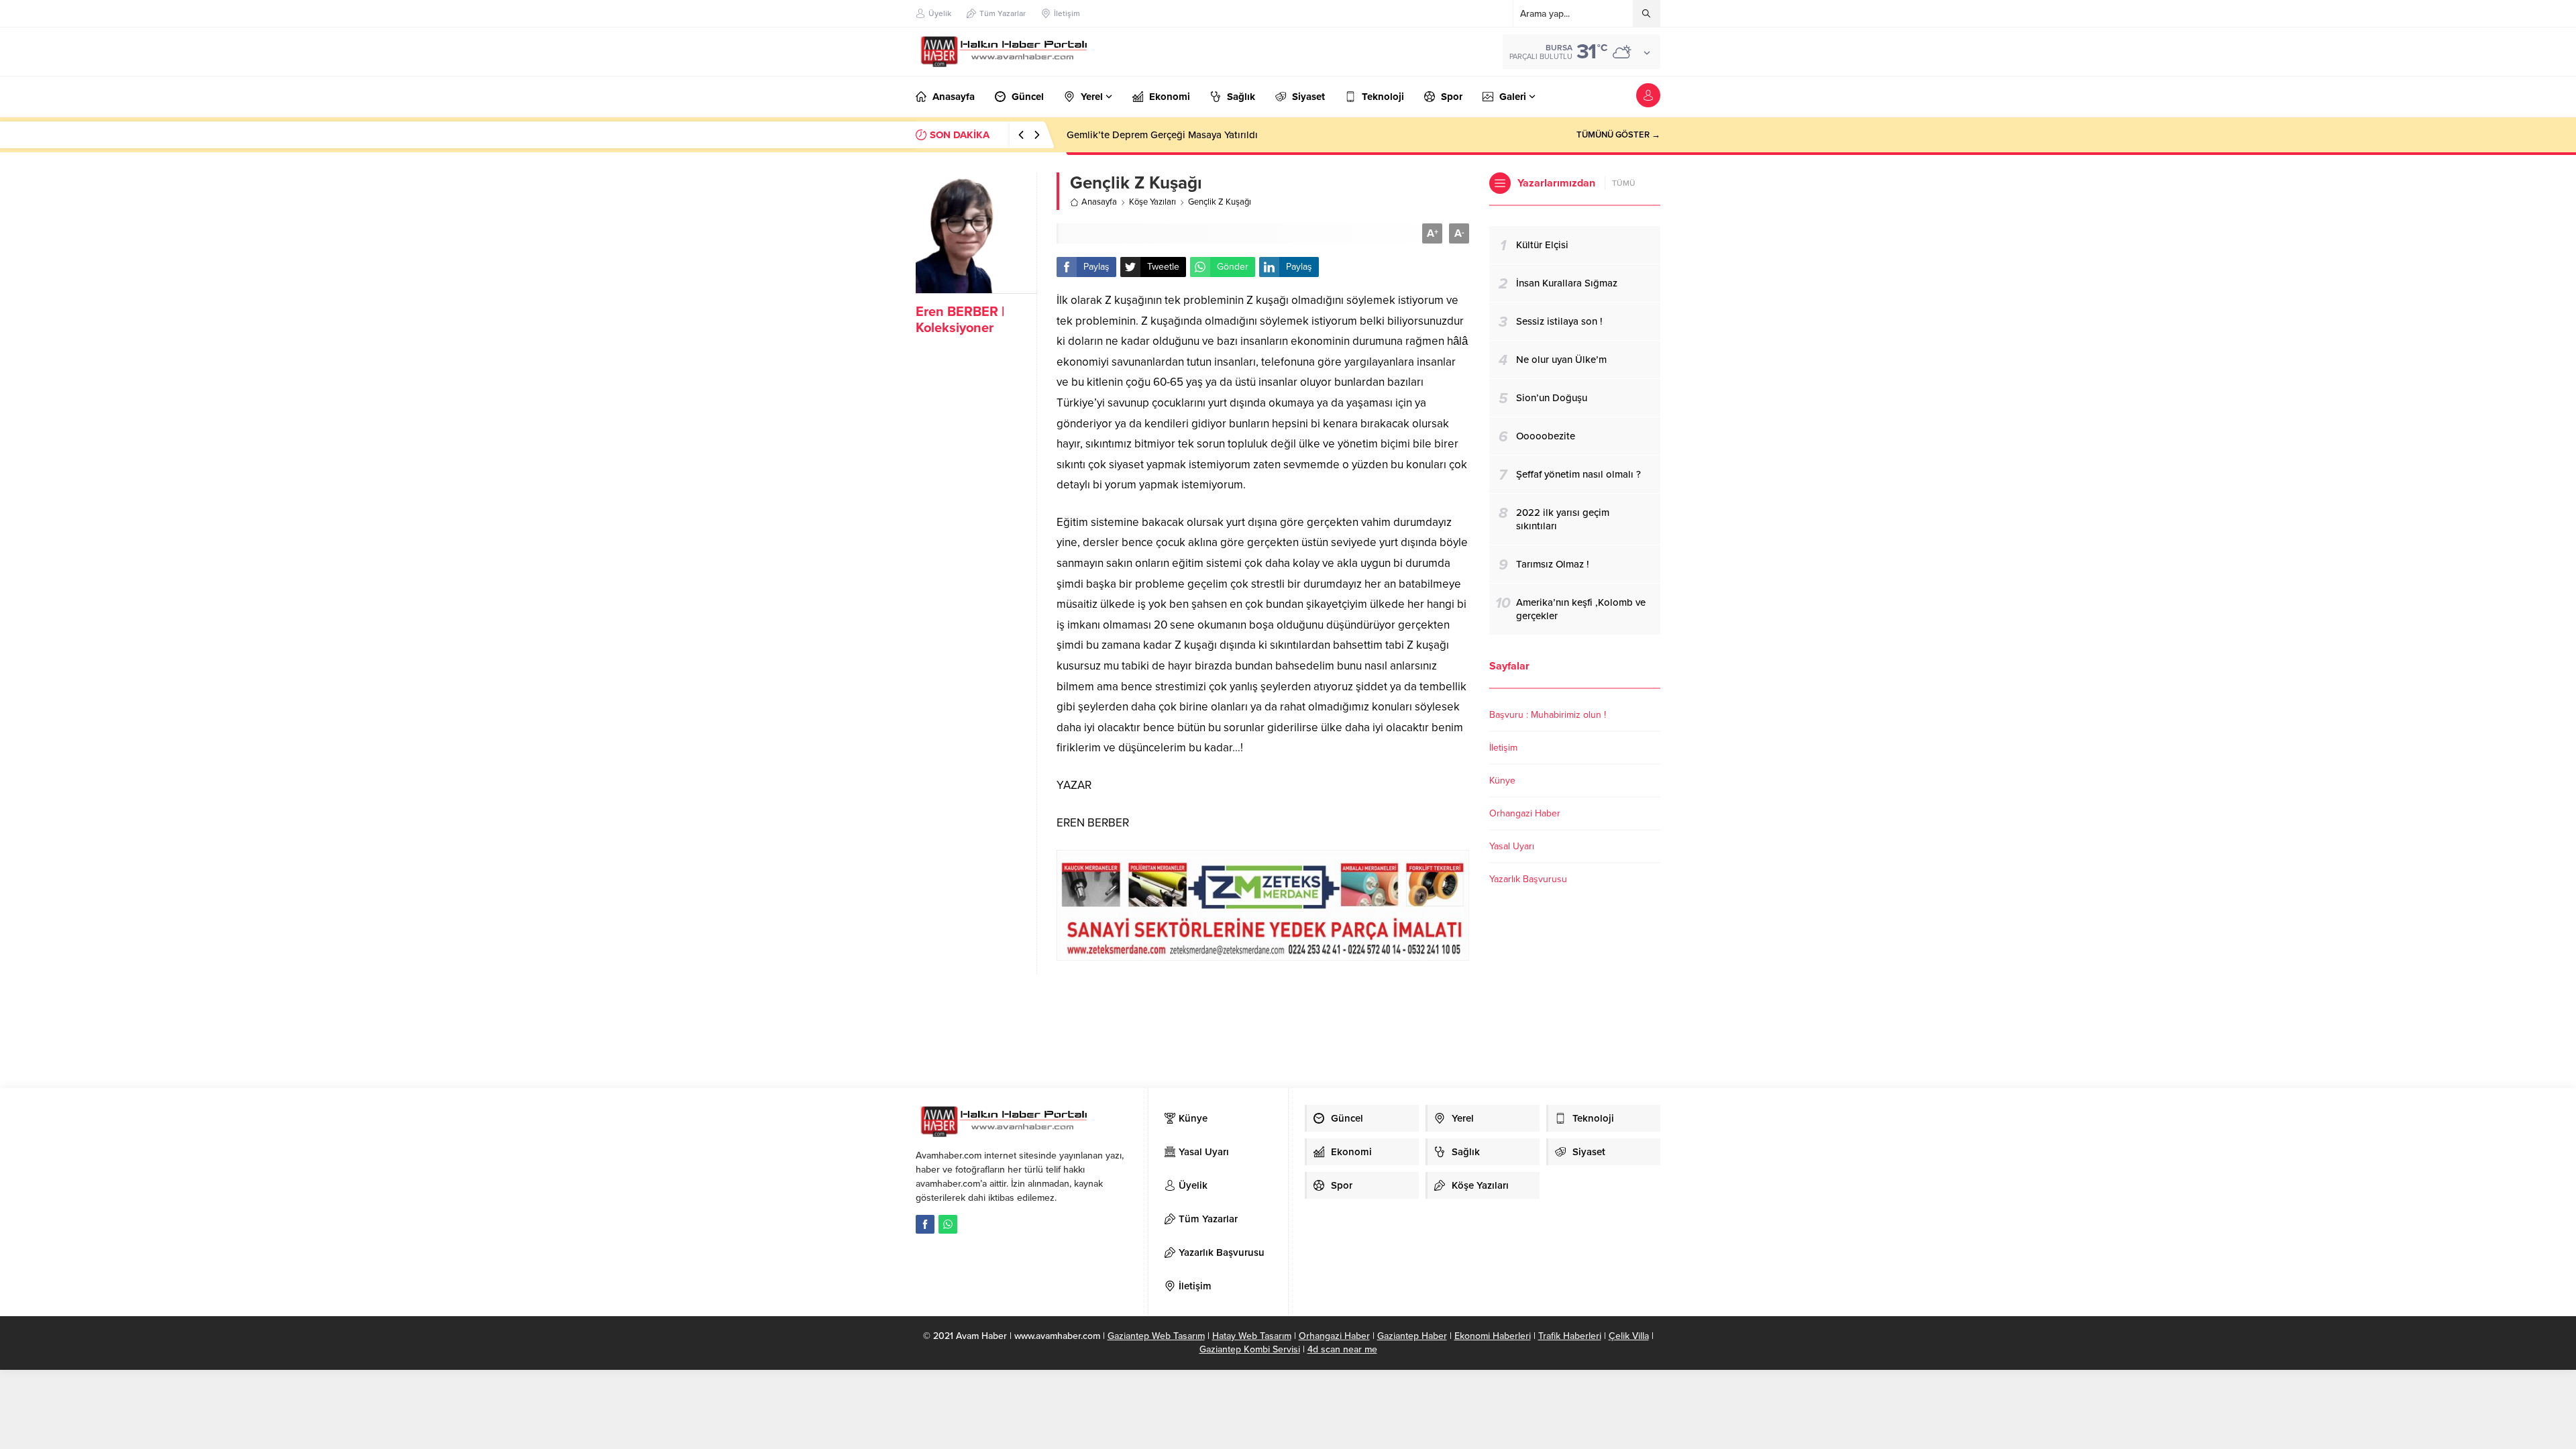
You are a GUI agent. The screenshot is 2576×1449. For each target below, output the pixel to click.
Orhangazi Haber (1525, 813)
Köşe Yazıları (1152, 202)
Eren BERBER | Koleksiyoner (960, 320)
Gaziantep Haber (1412, 1336)
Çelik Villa (1629, 1336)
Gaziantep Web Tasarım (1156, 1336)
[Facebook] (925, 1224)
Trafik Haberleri (1570, 1336)
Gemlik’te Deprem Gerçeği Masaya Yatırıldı (1162, 135)
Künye (1502, 781)
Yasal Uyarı (1512, 846)
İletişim (1503, 748)
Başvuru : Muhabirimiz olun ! (1548, 715)
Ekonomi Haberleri (1493, 1336)
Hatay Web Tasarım (1252, 1336)
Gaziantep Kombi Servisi (1250, 1349)
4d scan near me (1342, 1349)
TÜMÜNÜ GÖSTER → (1618, 135)
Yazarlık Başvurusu (1528, 879)
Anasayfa (1099, 202)
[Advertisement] (1193, 1018)
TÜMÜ (1624, 183)
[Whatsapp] (948, 1224)
